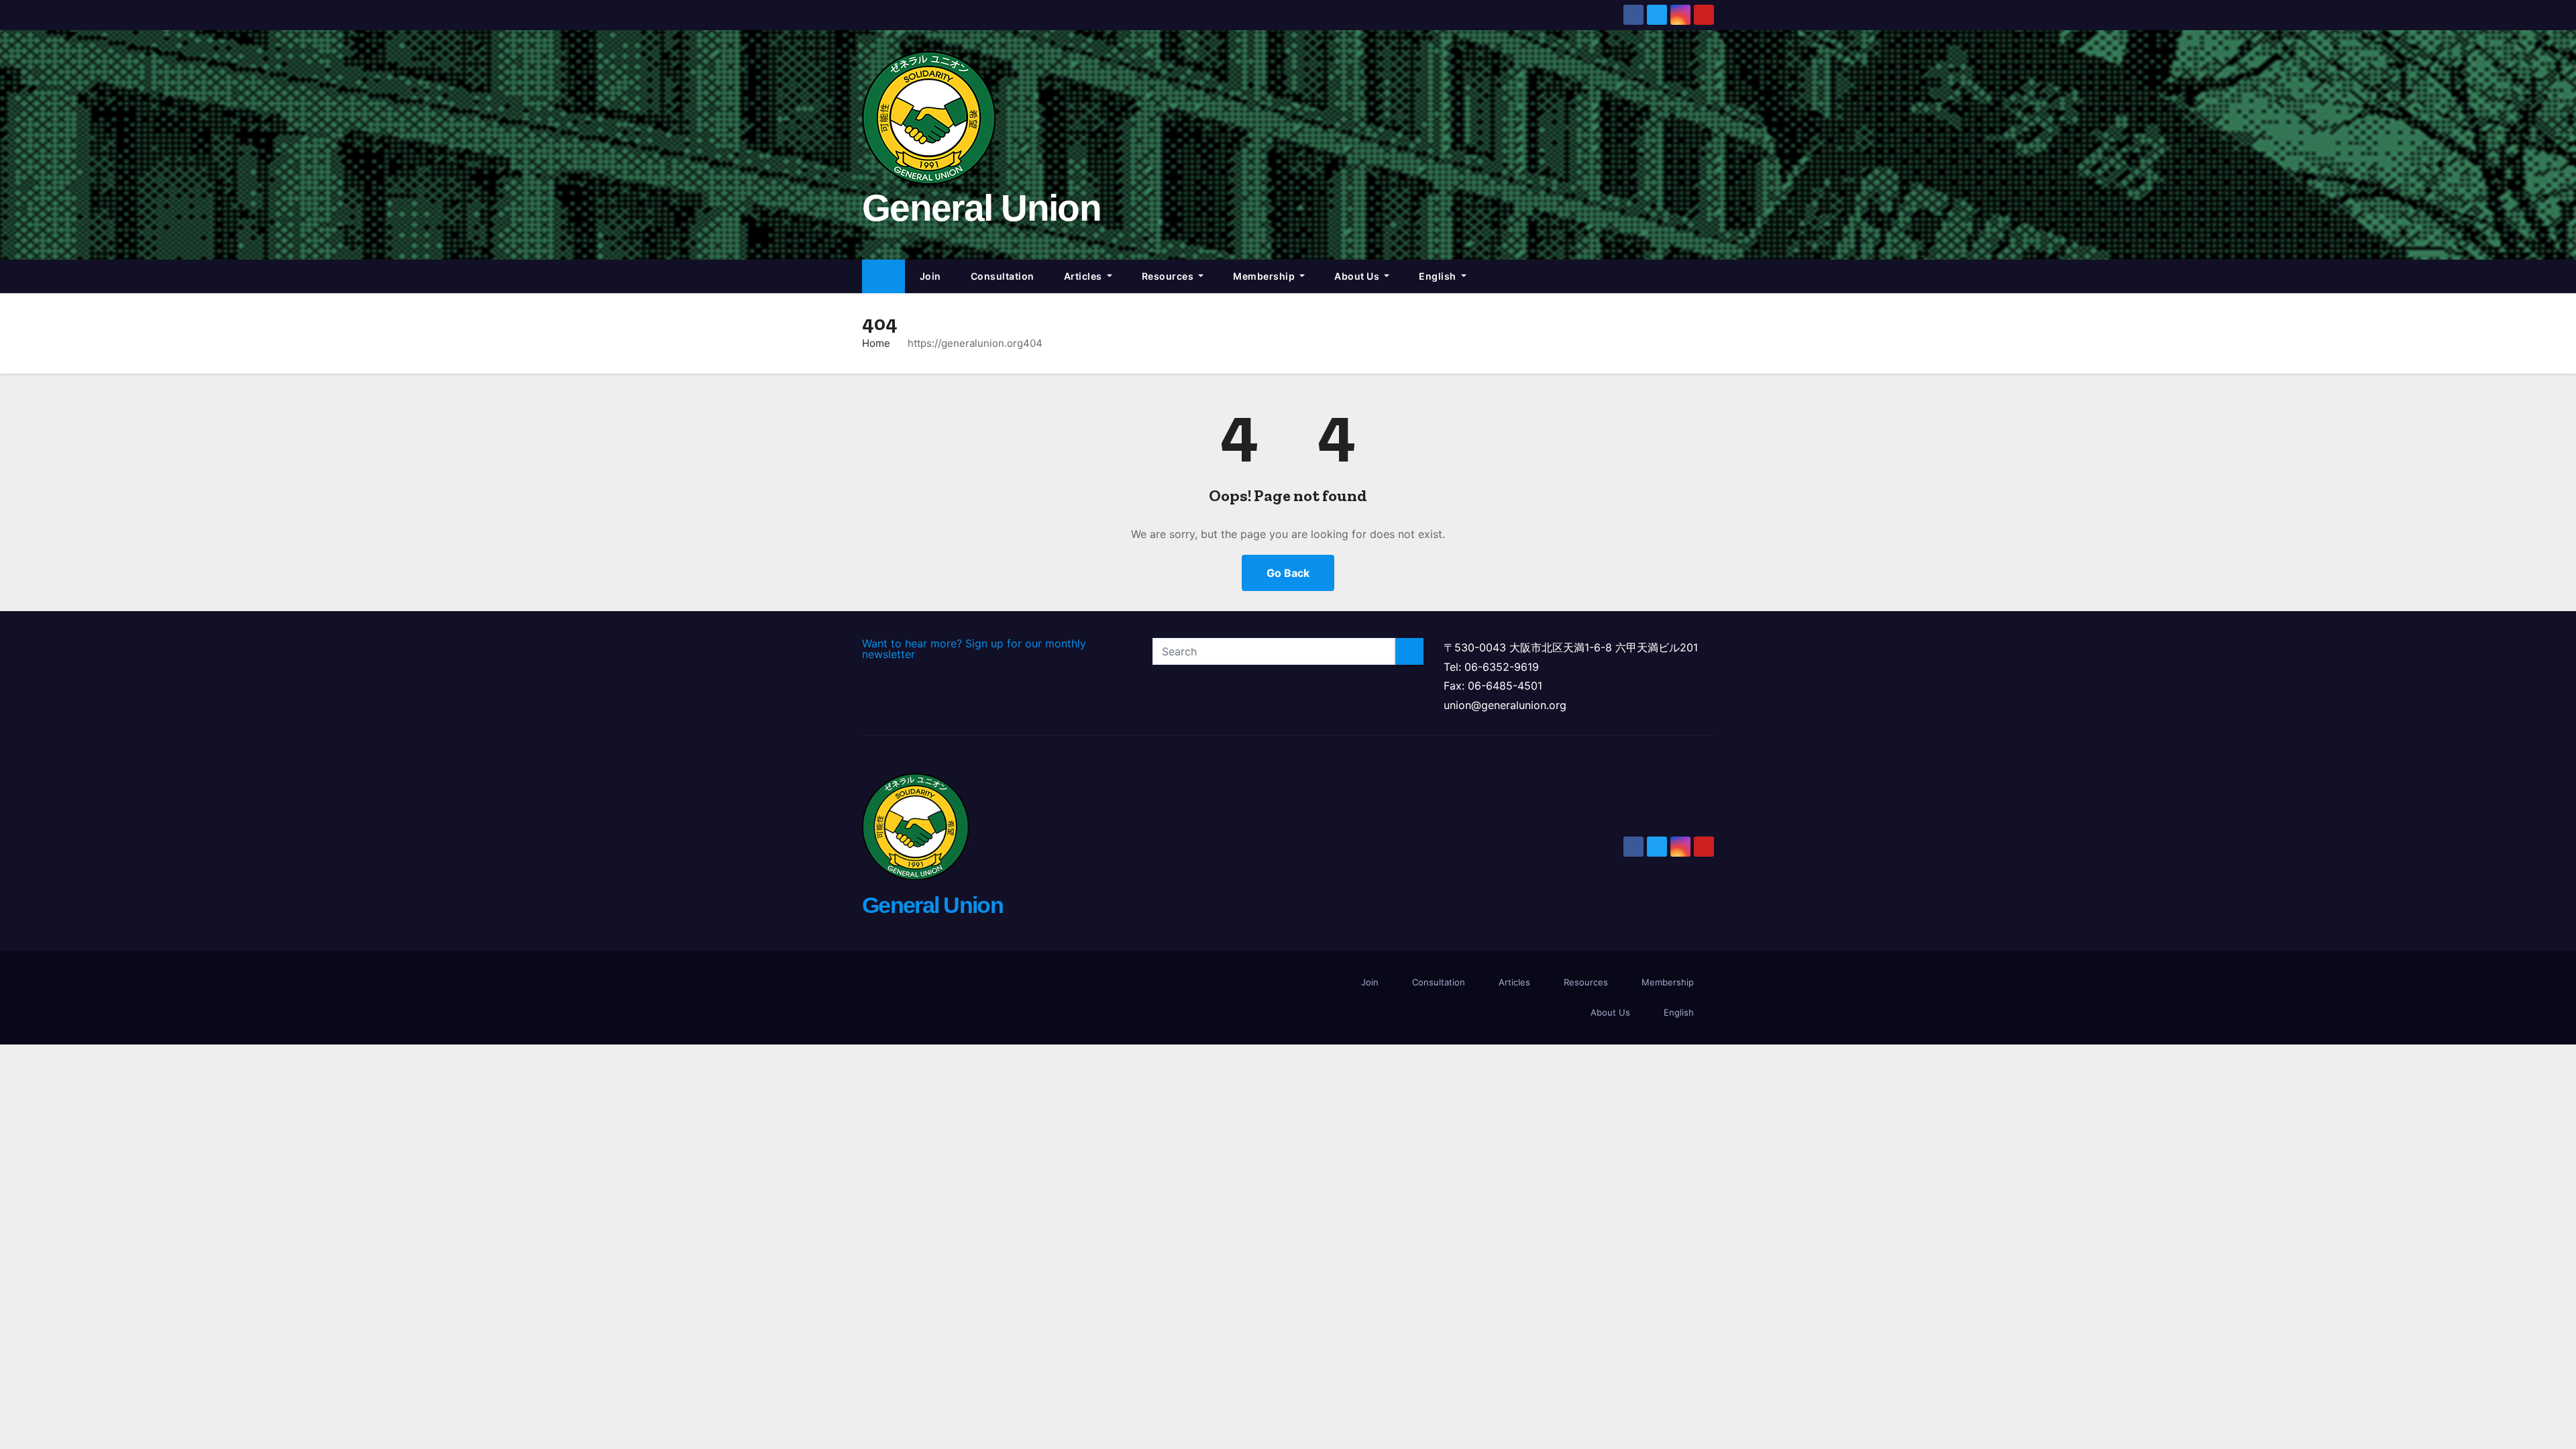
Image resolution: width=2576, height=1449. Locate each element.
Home (876, 343)
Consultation (1003, 276)
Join (930, 276)
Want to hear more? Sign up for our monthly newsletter (974, 649)
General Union (981, 208)
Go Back (1288, 573)
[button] (1710, 276)
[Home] (883, 277)
